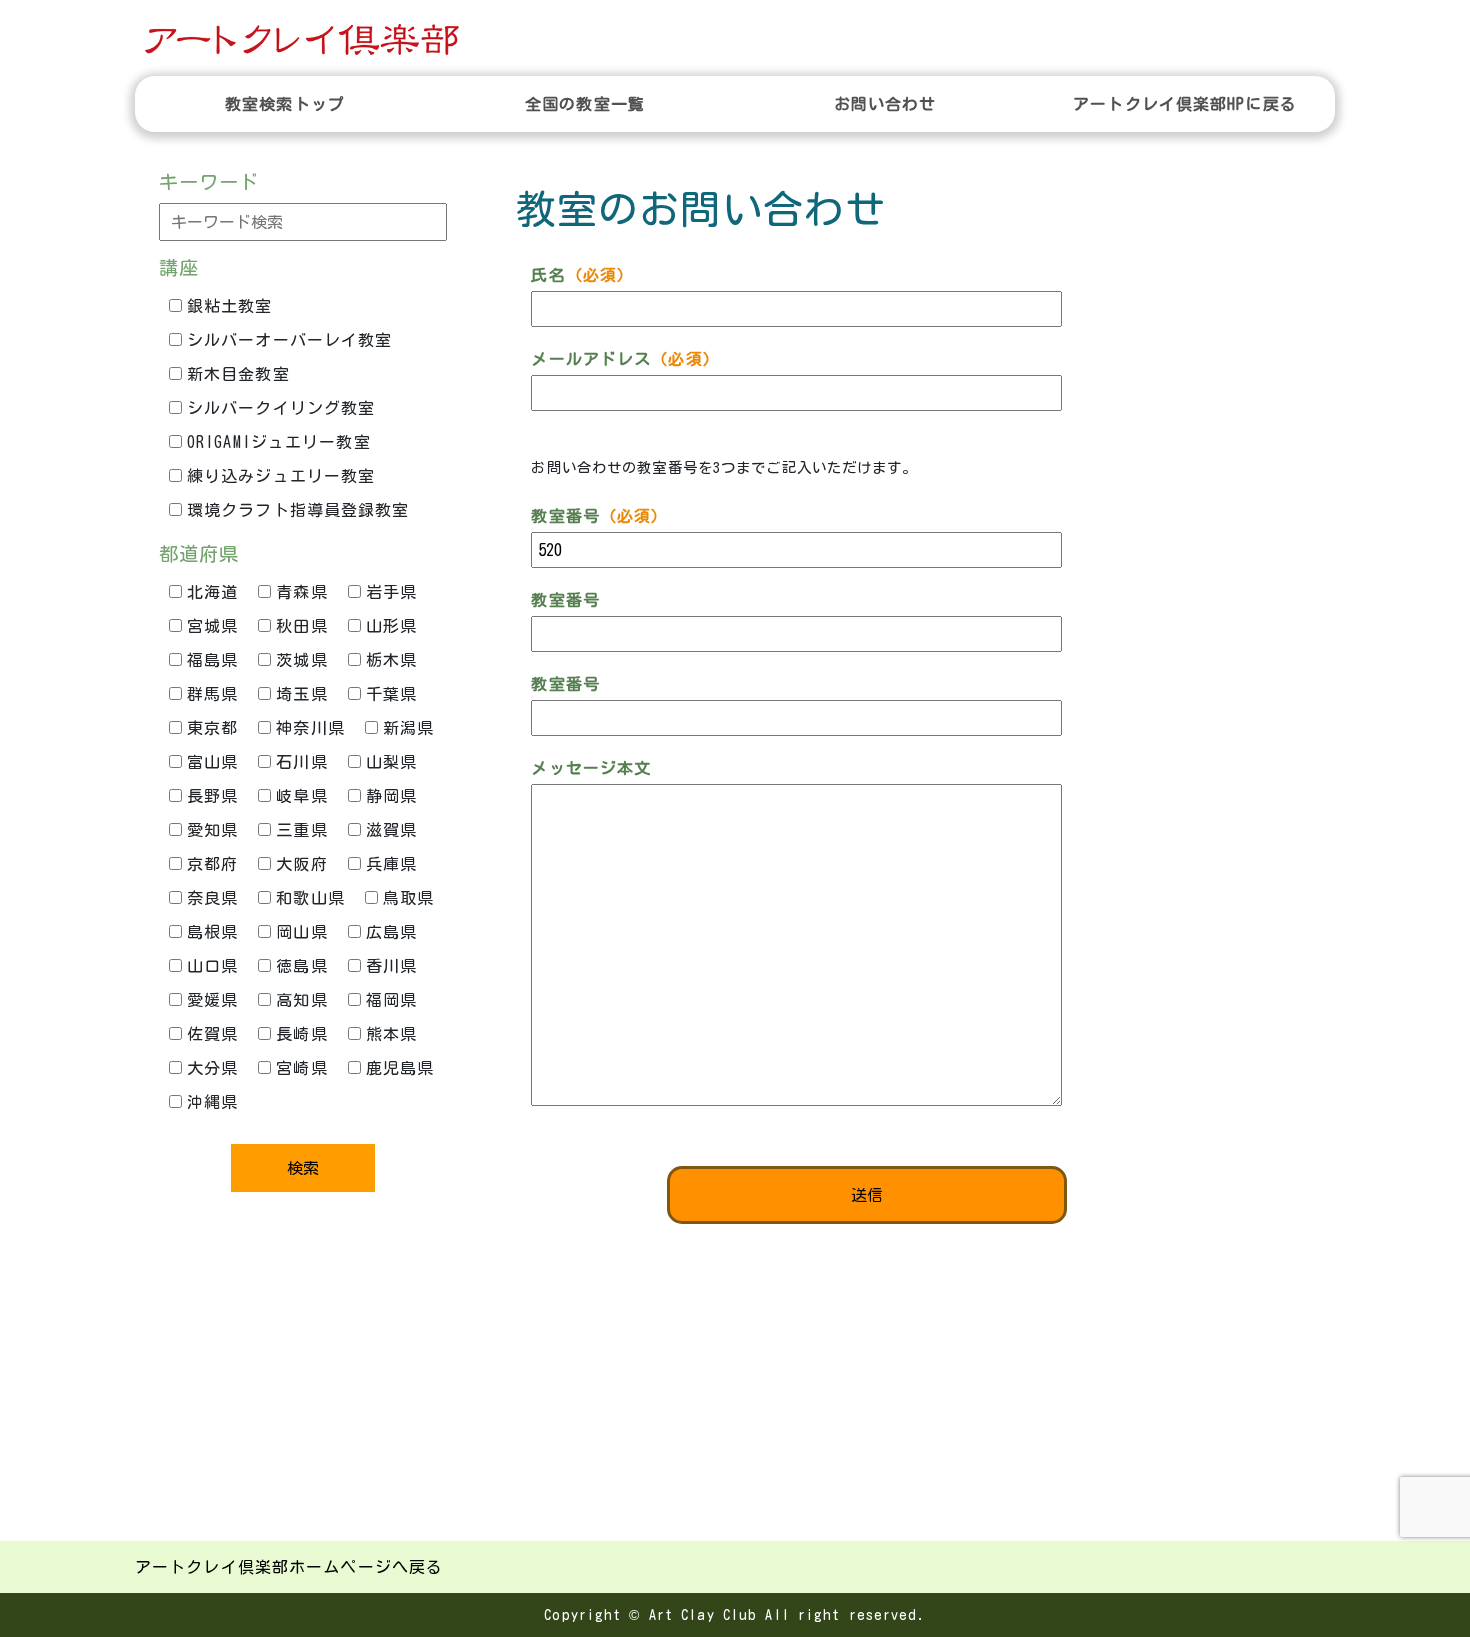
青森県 (301, 592)
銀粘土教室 (230, 306)
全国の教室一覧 (585, 104)
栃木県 (391, 660)
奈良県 (212, 898)
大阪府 (301, 864)
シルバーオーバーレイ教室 (289, 340)
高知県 (301, 1000)
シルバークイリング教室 (281, 408)
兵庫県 (391, 864)
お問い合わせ (885, 104)
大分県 (212, 1068)
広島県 (391, 932)
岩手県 (391, 592)
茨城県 (301, 660)
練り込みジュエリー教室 (281, 476)
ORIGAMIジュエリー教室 (279, 442)
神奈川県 (310, 728)
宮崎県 (301, 1068)
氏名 (582, 275)
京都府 (212, 864)
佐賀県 (212, 1034)
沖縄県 (212, 1102)
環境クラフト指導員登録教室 (298, 510)
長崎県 (301, 1034)
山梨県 (391, 762)
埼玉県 (301, 694)
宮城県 (212, 626)
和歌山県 (310, 898)
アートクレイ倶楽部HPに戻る (1185, 104)
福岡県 (391, 1000)
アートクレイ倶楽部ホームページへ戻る (289, 1567)
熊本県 (391, 1034)
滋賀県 (391, 830)
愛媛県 (212, 1000)
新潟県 (408, 728)
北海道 (212, 592)
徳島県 (301, 966)
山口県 (212, 966)
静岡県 (391, 796)
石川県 (301, 762)
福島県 (212, 660)
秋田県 (301, 626)
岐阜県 (301, 796)
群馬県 (212, 694)
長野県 (212, 796)
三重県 (301, 830)
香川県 (391, 966)
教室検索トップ (285, 104)
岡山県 (301, 932)
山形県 (391, 626)
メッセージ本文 (591, 768)
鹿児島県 (400, 1068)
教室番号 (599, 516)
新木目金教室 (238, 374)
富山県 (212, 762)
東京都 (212, 728)
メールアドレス (625, 359)
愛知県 (212, 830)
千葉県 (391, 694)
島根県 (212, 932)
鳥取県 (408, 898)
